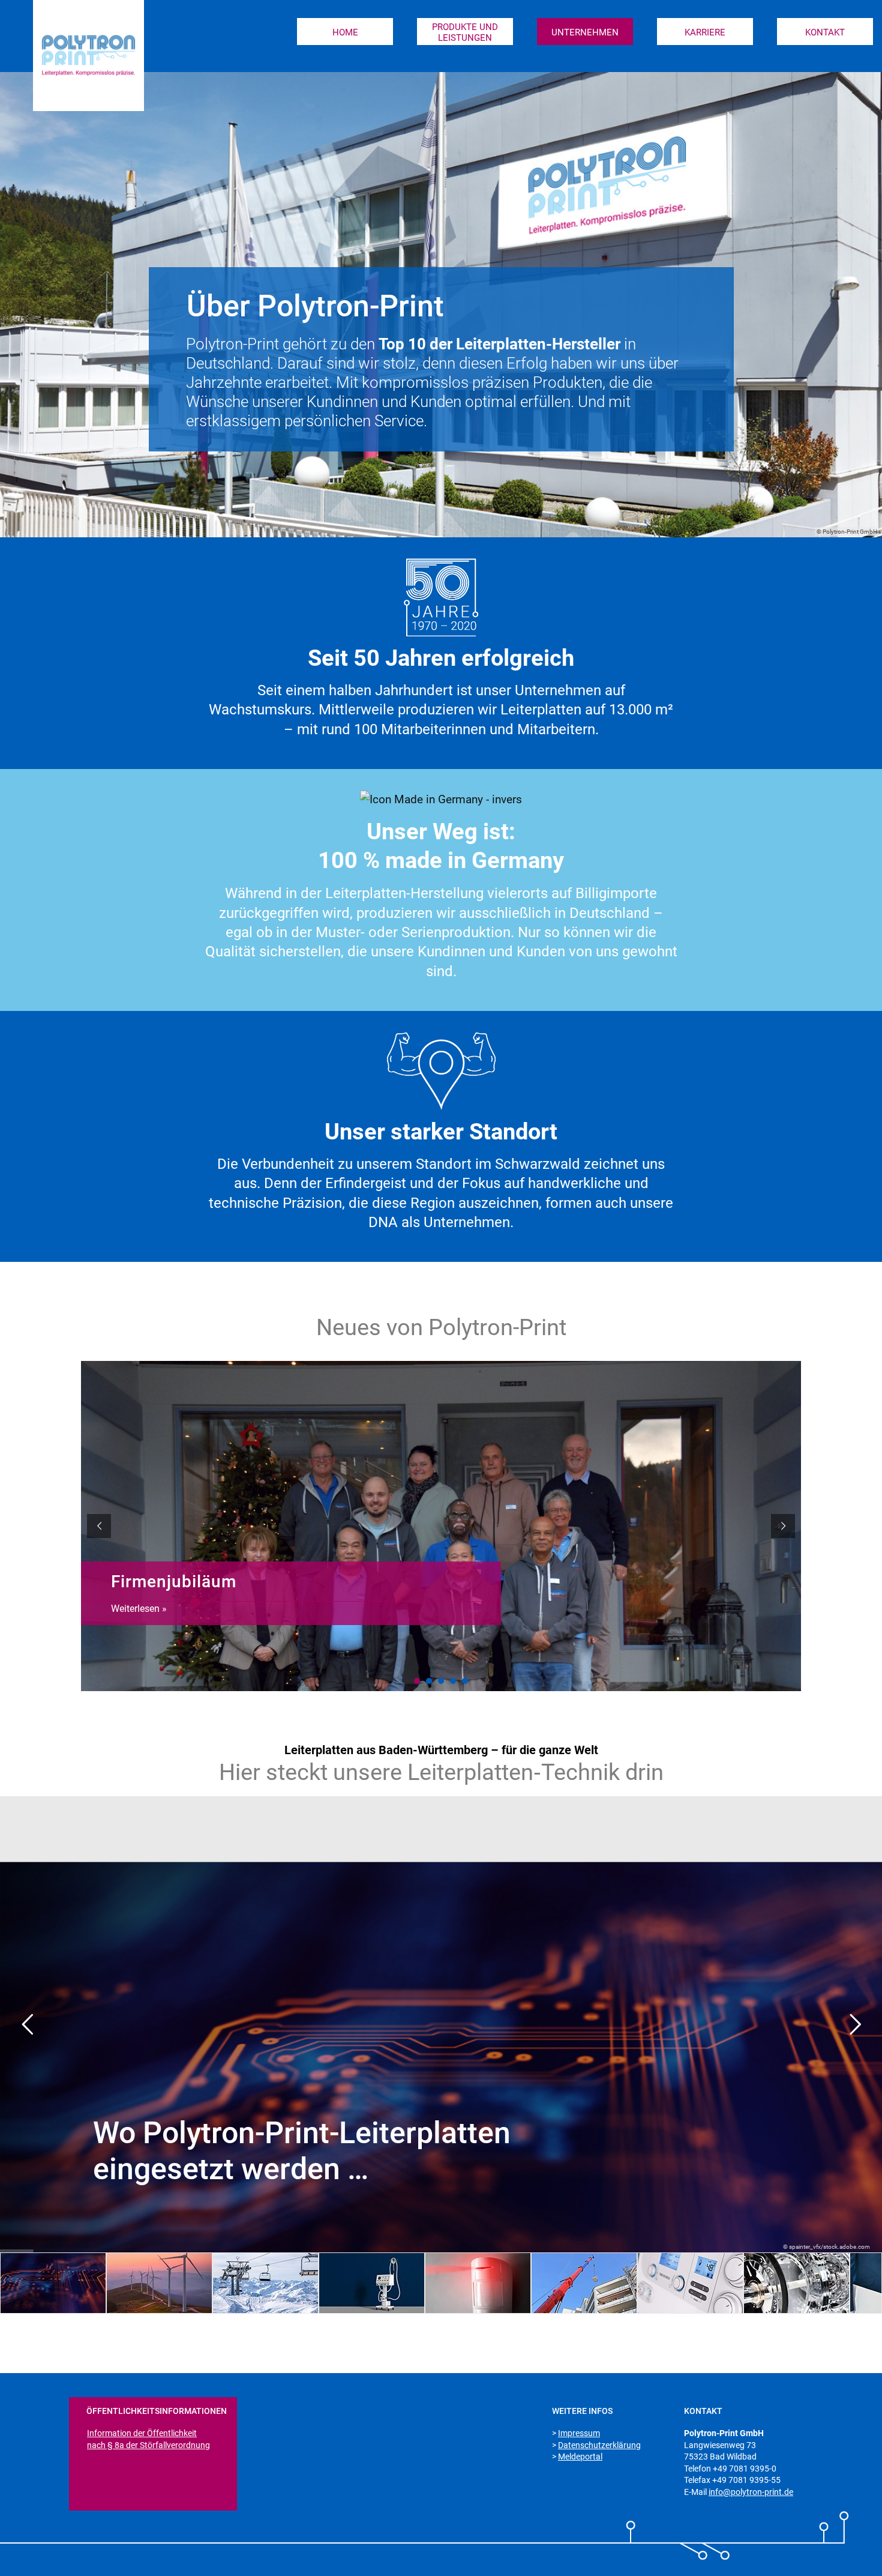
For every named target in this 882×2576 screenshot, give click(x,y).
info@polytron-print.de (751, 2492)
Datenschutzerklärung (599, 2445)
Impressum (579, 2433)
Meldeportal (580, 2457)
